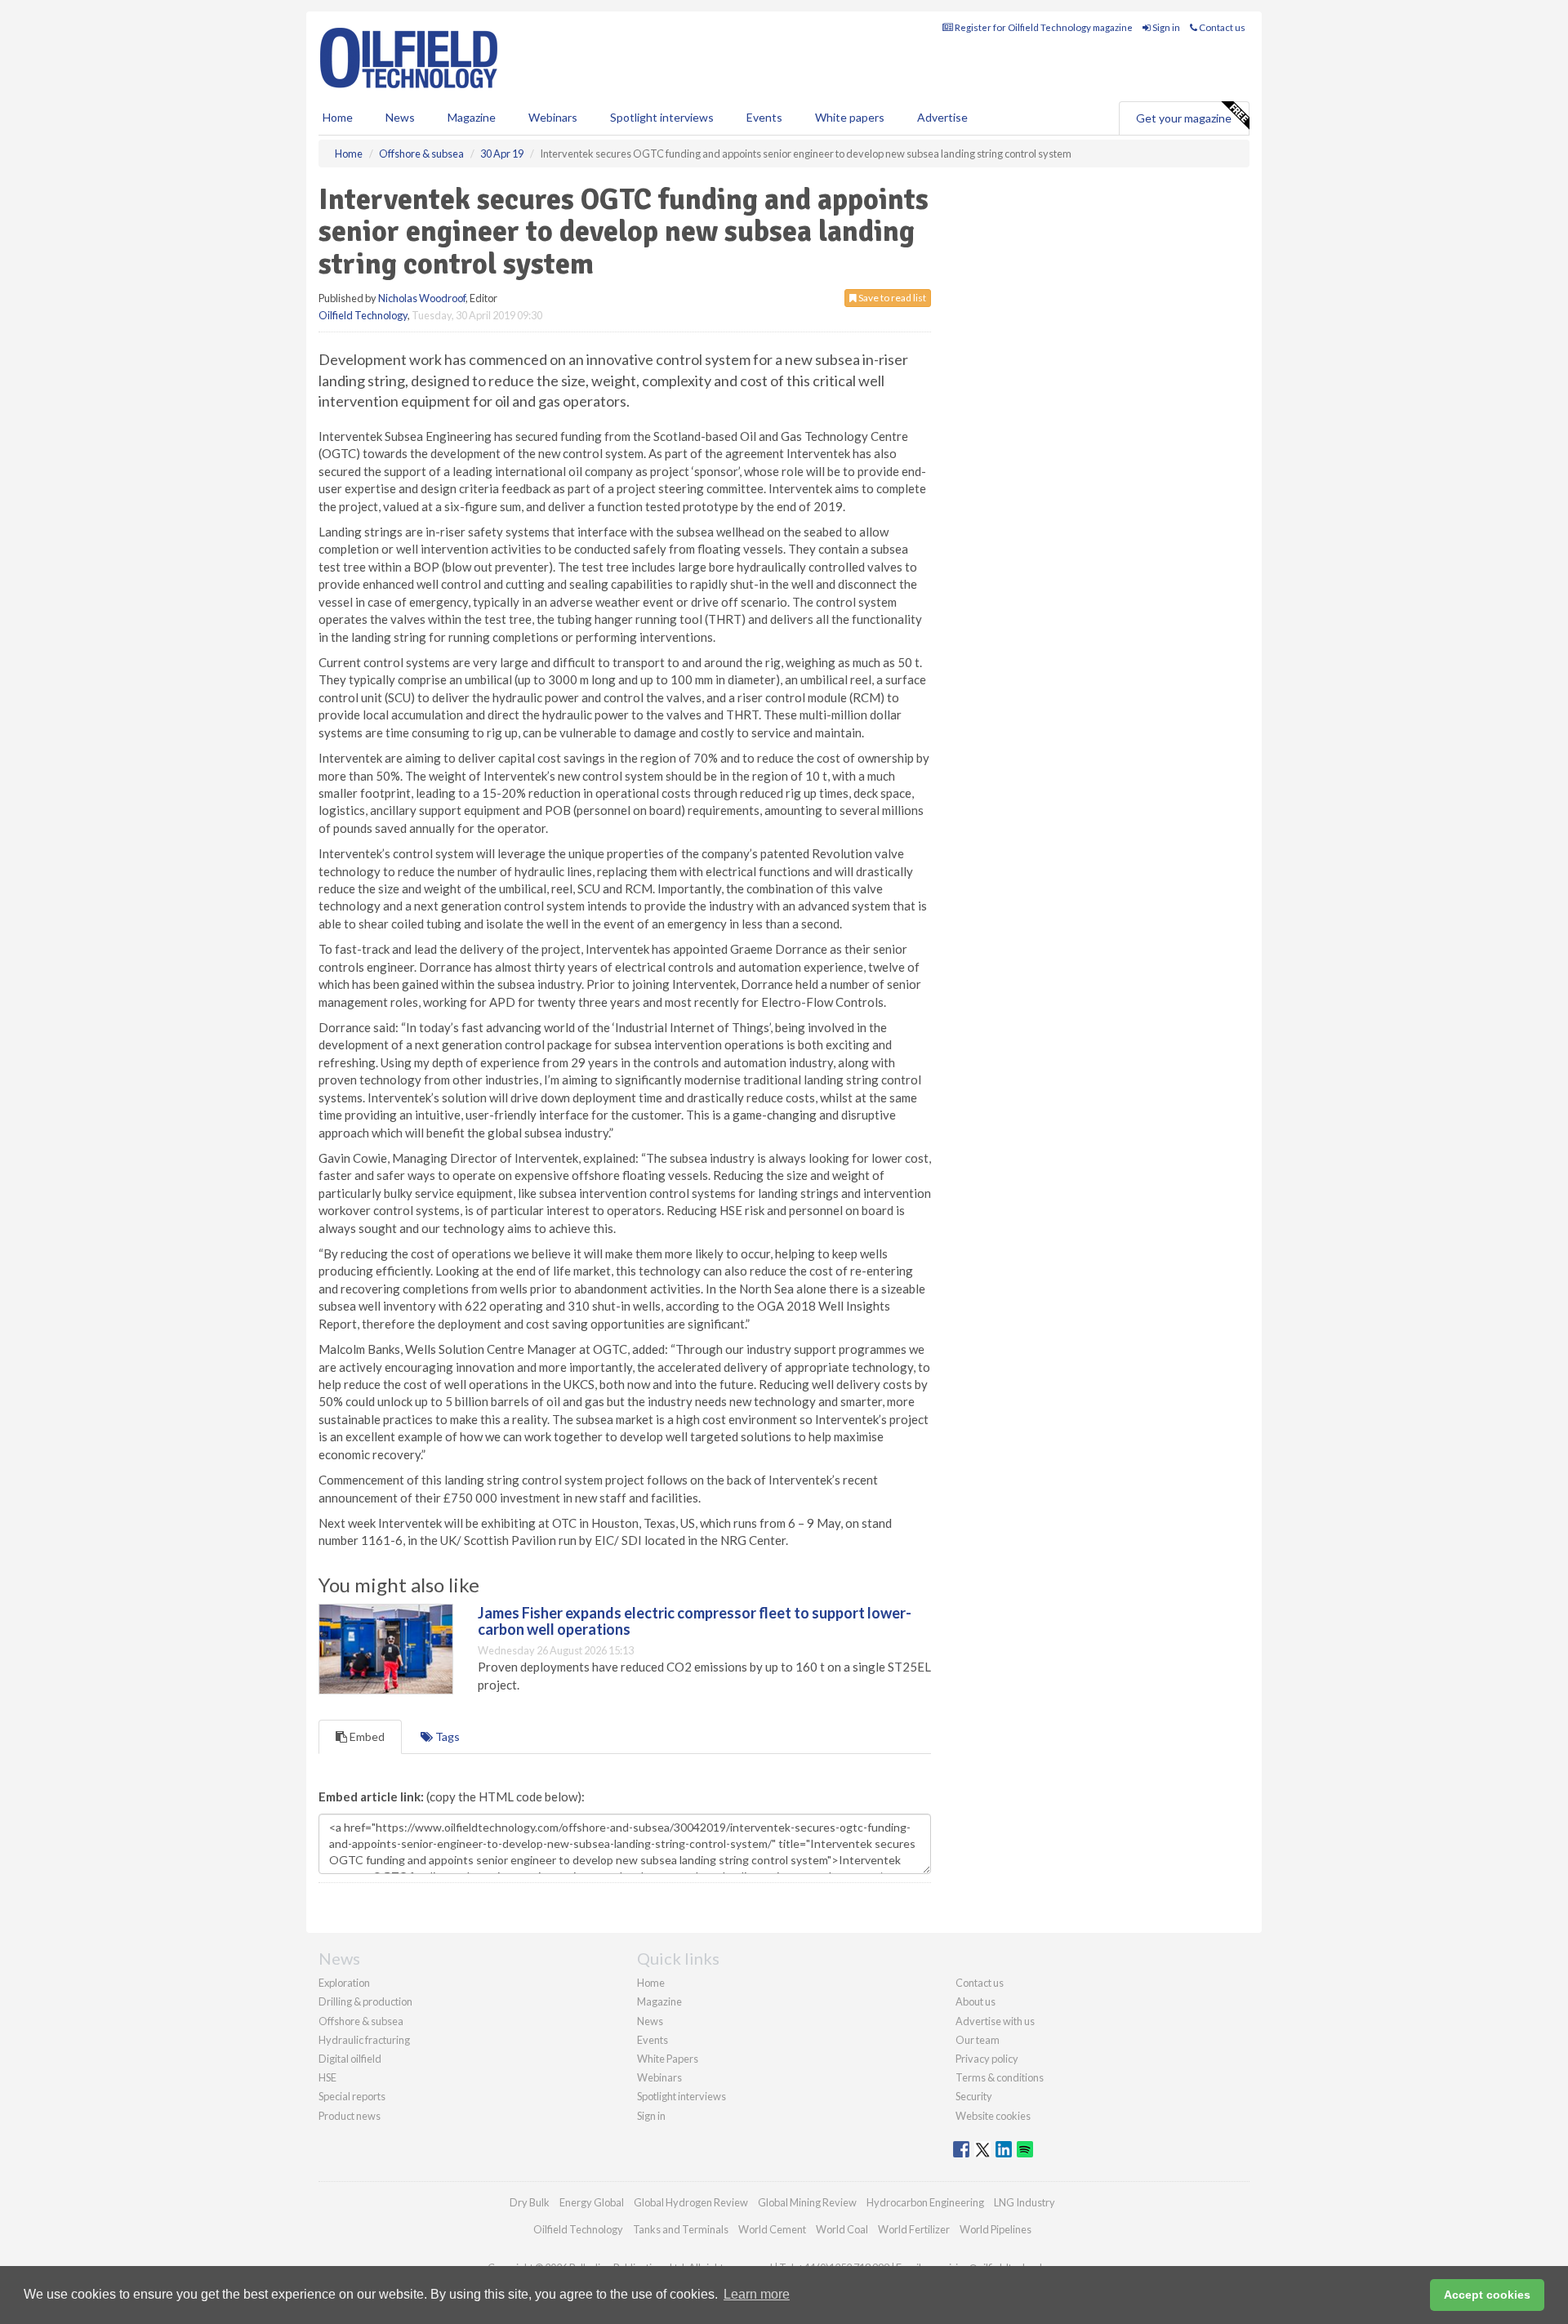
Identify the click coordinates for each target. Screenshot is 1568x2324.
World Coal (842, 2229)
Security (974, 2096)
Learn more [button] (757, 2294)
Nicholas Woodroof (422, 298)
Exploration (344, 1983)
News (650, 2021)
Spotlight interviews (662, 117)
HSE (327, 2077)
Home (338, 117)
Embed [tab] (366, 1736)
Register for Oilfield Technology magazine (1043, 27)
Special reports (352, 2096)
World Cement (772, 2229)
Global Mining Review (807, 2202)
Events (764, 117)
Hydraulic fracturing (364, 2040)
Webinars (553, 117)
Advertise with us (995, 2021)
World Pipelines (996, 2229)
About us (976, 2001)
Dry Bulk (530, 2202)
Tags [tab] (446, 1736)
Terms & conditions (1000, 2077)
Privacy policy (987, 2059)
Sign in (1165, 27)
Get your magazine (1184, 118)
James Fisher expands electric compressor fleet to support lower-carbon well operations (695, 1621)
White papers (850, 117)
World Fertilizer (914, 2229)
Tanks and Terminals (681, 2229)
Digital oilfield (350, 2059)
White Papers (668, 2059)
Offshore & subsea (361, 2021)
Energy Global (592, 2202)
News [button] (400, 117)
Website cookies (993, 2116)
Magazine (472, 117)
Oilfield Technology (363, 315)
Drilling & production (365, 2001)
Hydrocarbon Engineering (925, 2202)
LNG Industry (1025, 2202)
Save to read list (891, 298)
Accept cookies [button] (1487, 2295)
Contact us (1221, 27)
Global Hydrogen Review (691, 2202)
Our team (978, 2040)
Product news (350, 2116)
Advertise (942, 117)
